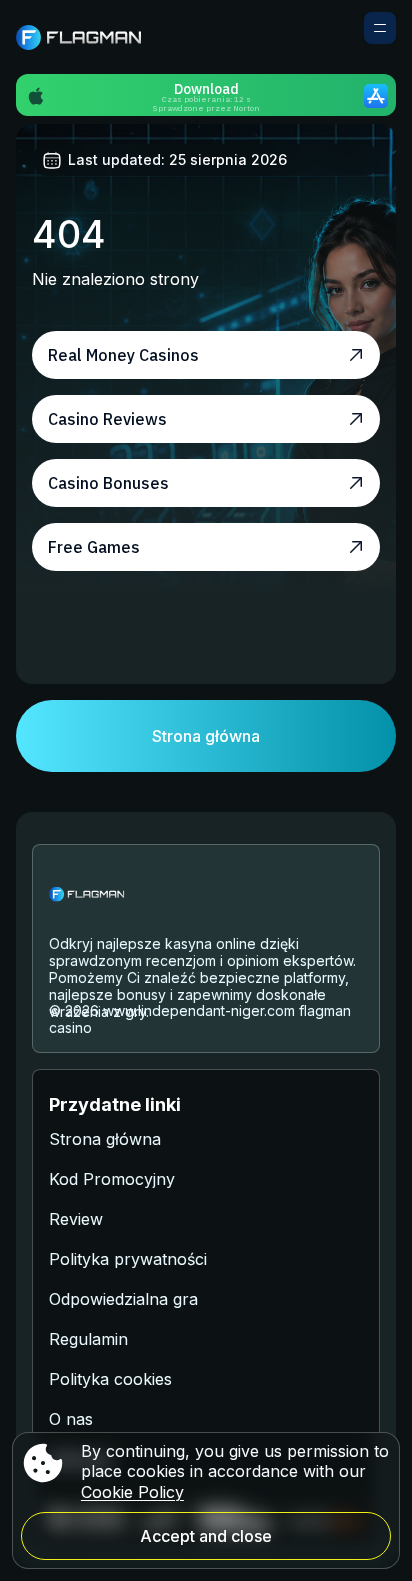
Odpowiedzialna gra (123, 1299)
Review (76, 1219)
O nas (71, 1419)
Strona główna (206, 736)
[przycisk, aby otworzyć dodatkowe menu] (380, 28)
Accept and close (206, 1536)
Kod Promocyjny (112, 1179)
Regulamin (88, 1339)
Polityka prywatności (128, 1259)
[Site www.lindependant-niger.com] (85, 37)
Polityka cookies (110, 1379)
